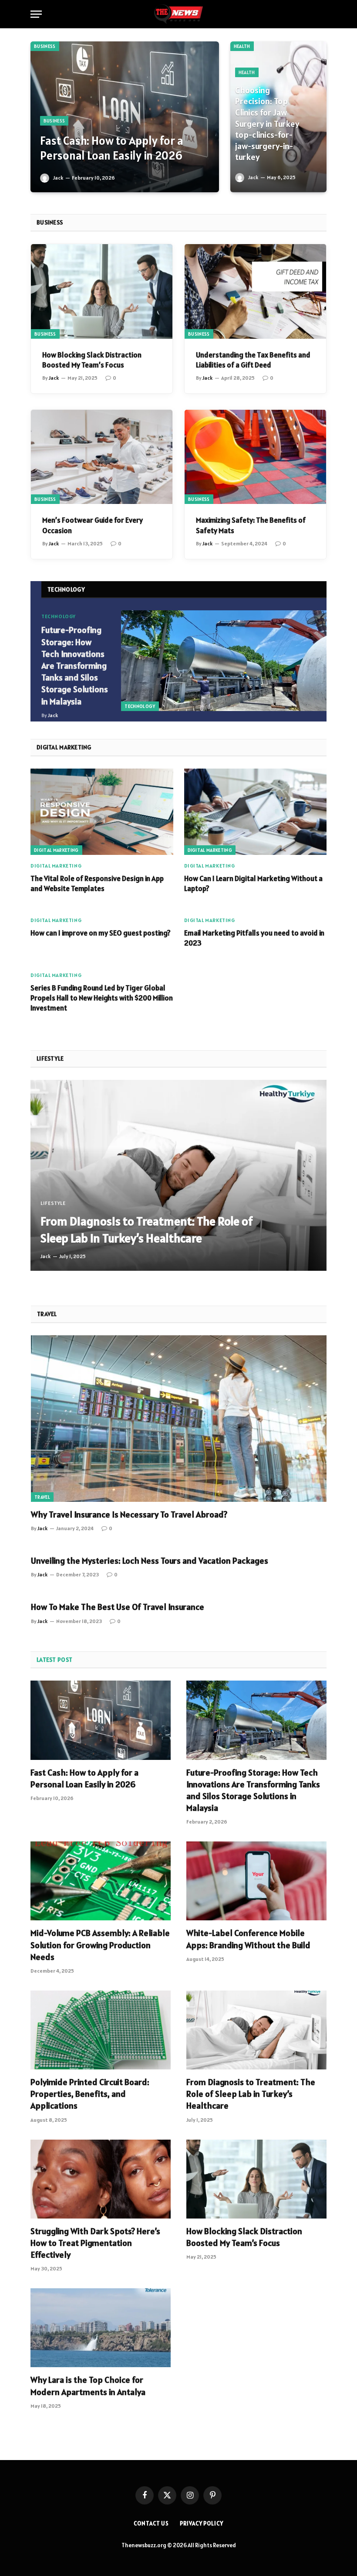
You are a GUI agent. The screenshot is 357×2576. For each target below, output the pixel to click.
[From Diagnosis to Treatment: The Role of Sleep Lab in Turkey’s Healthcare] (178, 1176)
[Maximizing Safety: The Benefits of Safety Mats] (255, 457)
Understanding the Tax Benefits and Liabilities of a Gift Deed (253, 360)
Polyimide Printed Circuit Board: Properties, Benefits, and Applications (90, 2094)
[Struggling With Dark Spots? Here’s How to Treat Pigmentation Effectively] (101, 2179)
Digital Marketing (56, 850)
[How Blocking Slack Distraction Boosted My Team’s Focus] (102, 291)
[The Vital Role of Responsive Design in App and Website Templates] (102, 812)
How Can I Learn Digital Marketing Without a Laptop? (253, 883)
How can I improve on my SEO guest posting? (101, 933)
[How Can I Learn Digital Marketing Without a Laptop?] (256, 812)
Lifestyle (53, 1203)
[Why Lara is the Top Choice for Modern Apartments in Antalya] (101, 2328)
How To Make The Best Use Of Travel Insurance (118, 1607)
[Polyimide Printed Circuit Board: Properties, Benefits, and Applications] (101, 2030)
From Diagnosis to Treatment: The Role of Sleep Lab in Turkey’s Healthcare (147, 1230)
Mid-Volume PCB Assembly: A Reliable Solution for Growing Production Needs (100, 1945)
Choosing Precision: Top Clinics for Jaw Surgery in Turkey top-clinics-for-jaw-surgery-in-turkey (267, 124)
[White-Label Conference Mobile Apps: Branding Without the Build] (256, 1881)
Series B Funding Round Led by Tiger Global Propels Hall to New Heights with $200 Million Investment (102, 998)
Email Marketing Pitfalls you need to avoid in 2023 (254, 938)
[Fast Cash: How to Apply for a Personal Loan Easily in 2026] (125, 117)
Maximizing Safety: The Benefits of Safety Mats (251, 525)
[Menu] (36, 14)
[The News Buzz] (178, 14)
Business (45, 46)
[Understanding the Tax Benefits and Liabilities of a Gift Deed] (255, 291)
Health (242, 46)
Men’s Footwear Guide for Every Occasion (93, 525)
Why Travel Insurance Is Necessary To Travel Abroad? (129, 1514)
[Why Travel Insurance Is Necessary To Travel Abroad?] (179, 1419)
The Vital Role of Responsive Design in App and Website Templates (97, 883)
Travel (42, 1497)
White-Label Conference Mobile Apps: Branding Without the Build (248, 1939)
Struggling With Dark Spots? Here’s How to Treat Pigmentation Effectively (95, 2243)
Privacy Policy (202, 2523)
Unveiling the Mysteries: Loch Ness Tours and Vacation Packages (150, 1561)
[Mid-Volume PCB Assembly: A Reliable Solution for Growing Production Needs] (101, 1881)
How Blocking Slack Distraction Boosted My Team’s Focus (92, 360)
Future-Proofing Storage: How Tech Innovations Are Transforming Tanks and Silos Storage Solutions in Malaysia (75, 665)
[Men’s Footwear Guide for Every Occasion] (102, 457)
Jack (58, 178)
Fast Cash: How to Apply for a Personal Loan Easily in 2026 (112, 148)
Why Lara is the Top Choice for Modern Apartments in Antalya (88, 2386)
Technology (140, 706)
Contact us (151, 2523)
